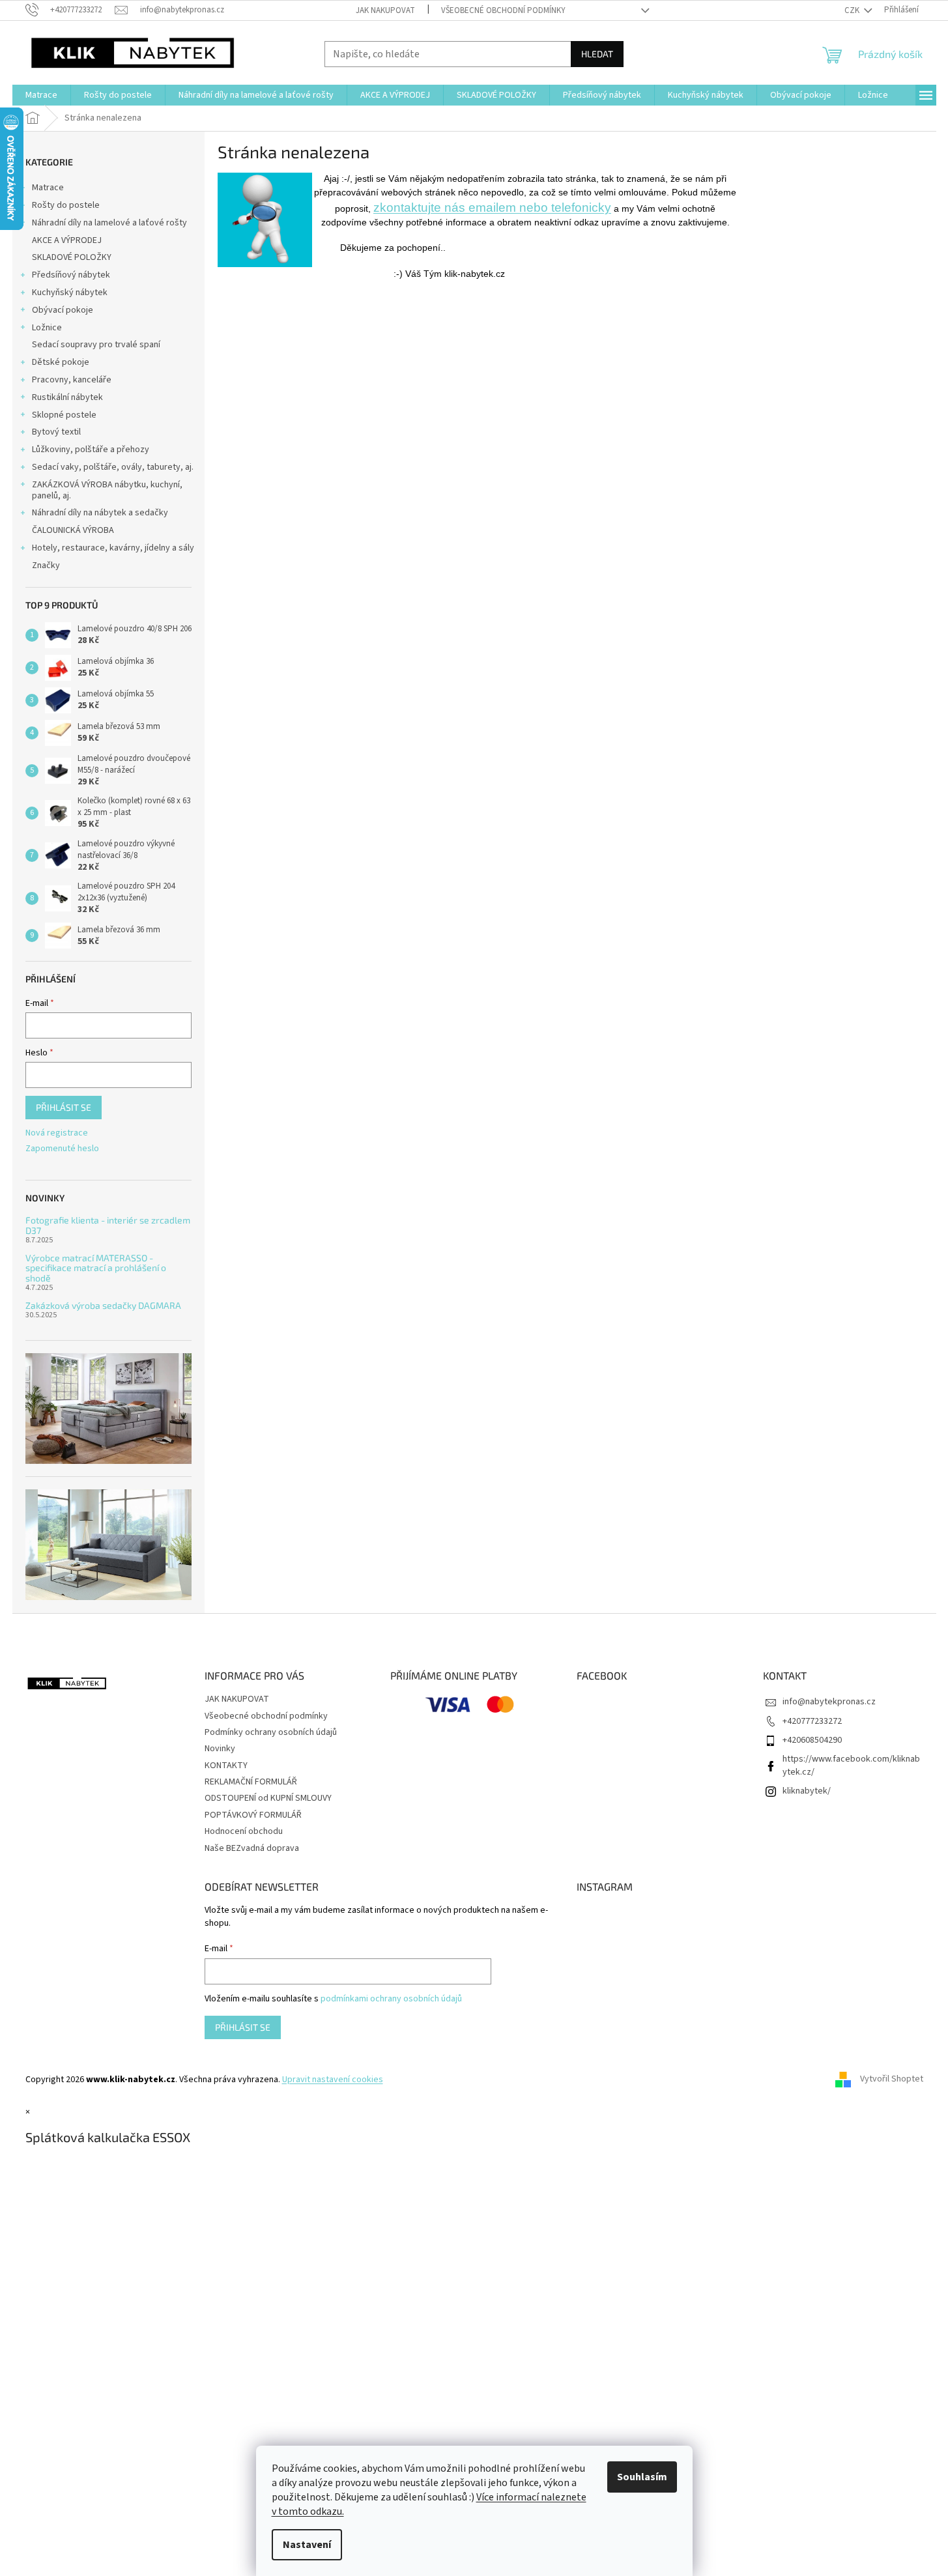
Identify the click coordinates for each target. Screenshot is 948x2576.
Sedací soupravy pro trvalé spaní (96, 345)
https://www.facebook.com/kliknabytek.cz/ (851, 1765)
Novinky (220, 1749)
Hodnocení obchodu (244, 1831)
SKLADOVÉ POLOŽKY (72, 257)
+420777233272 (812, 1721)
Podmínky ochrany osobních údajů (271, 1732)
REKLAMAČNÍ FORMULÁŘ (251, 1782)
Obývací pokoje (63, 310)
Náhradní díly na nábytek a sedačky (100, 513)
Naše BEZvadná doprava (252, 1848)
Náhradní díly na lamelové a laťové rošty (109, 223)
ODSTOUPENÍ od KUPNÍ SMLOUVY (268, 1798)
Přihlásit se (64, 1107)
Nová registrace (57, 1133)
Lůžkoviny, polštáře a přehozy (91, 450)
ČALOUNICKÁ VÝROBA (73, 530)
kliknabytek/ (807, 1791)
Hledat (597, 54)
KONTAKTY (226, 1766)
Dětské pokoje (61, 362)
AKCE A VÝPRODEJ (67, 240)
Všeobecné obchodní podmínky (503, 10)
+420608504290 (812, 1740)
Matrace (48, 188)
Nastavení (307, 2545)
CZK (853, 10)
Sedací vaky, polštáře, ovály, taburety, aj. (113, 467)
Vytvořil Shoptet (892, 2080)
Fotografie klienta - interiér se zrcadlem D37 (108, 1225)
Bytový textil (56, 432)
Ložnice (47, 328)
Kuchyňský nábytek (70, 293)
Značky (46, 565)
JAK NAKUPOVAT (385, 10)
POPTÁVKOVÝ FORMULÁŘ (253, 1815)
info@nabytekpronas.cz (829, 1702)
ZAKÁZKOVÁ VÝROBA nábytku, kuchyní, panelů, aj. (107, 490)
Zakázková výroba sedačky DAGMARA (103, 1305)
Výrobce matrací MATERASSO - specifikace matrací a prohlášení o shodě (96, 1268)
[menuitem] (41, 95)
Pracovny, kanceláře (72, 380)
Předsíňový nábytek (71, 275)
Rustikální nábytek (67, 397)
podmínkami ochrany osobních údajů (391, 1999)
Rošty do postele (66, 205)
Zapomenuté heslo (62, 1149)
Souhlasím (642, 2477)
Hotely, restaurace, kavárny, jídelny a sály (113, 548)
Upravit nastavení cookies (333, 2080)
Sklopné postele (64, 415)
